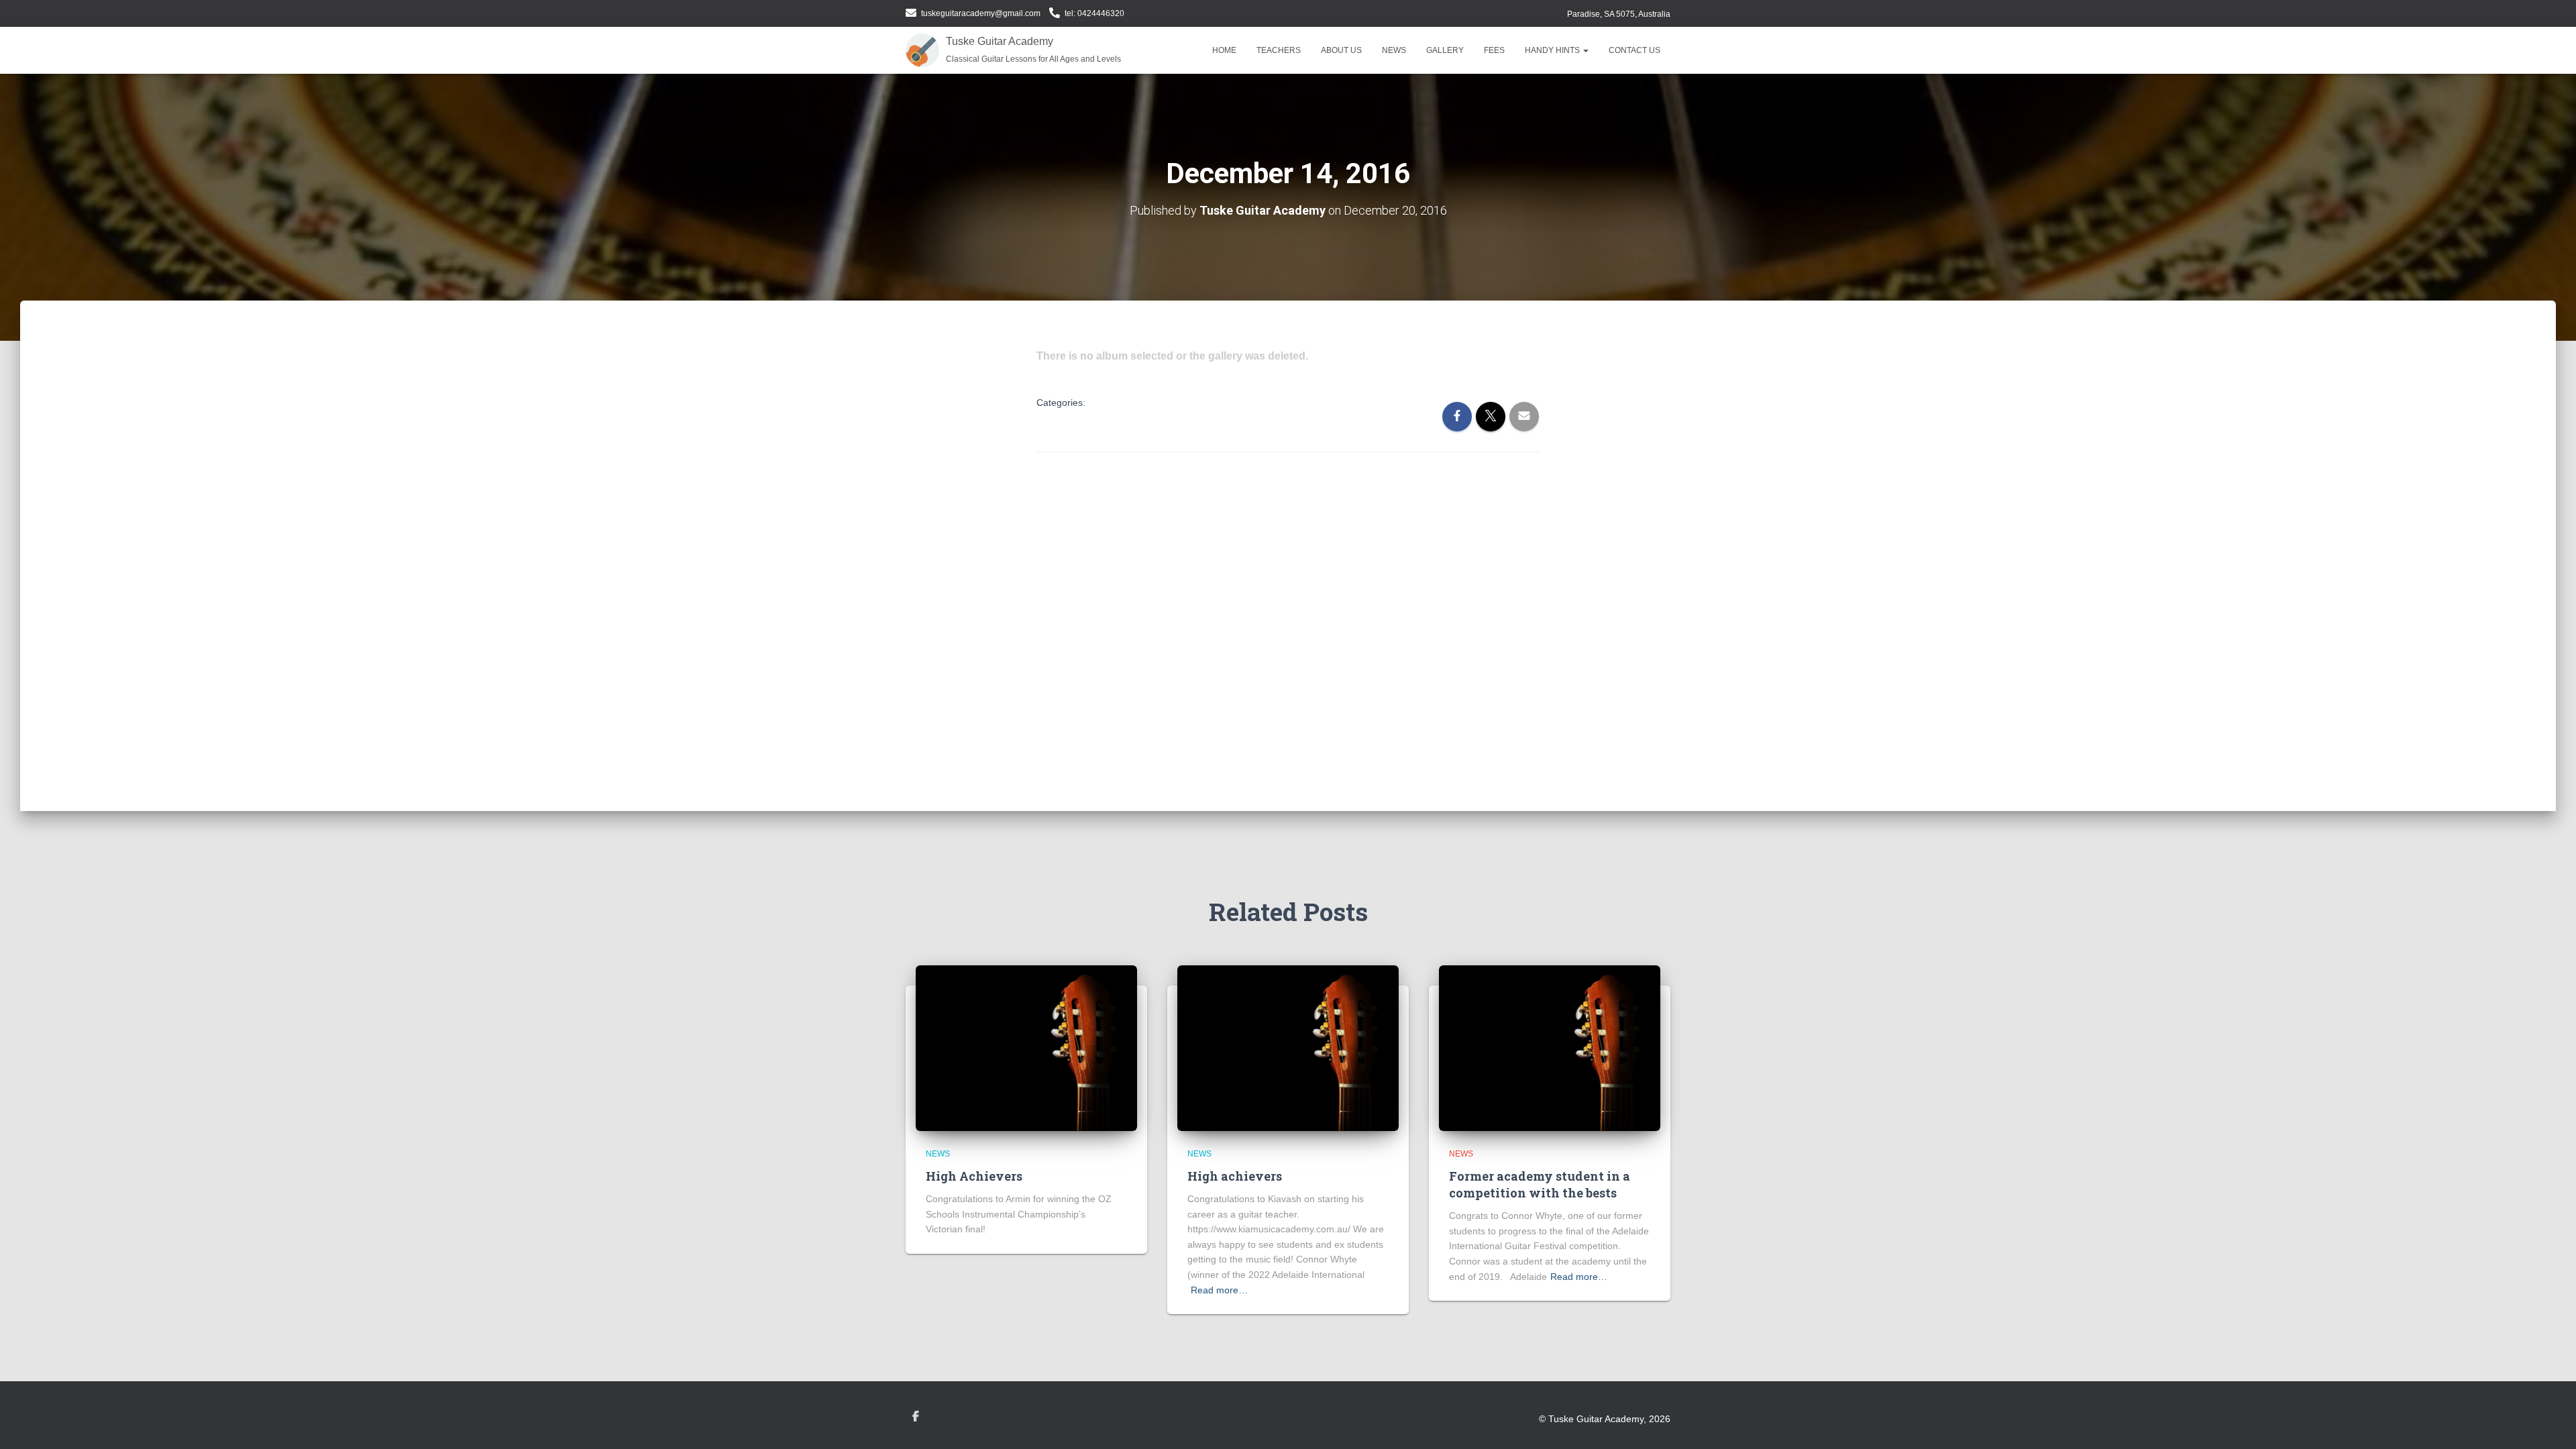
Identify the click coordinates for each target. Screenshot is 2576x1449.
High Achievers (974, 1176)
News (1394, 50)
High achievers (1235, 1176)
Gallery (1445, 50)
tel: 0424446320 (1094, 13)
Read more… (1219, 1290)
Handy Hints (1553, 50)
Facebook (916, 1417)
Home (1224, 50)
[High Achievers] (1026, 1047)
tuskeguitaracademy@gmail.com (981, 13)
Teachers (1279, 50)
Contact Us (1634, 50)
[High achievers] (1288, 1047)
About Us (1341, 50)
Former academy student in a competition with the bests (1540, 1184)
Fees (1494, 50)
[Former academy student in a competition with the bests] (1550, 1047)
